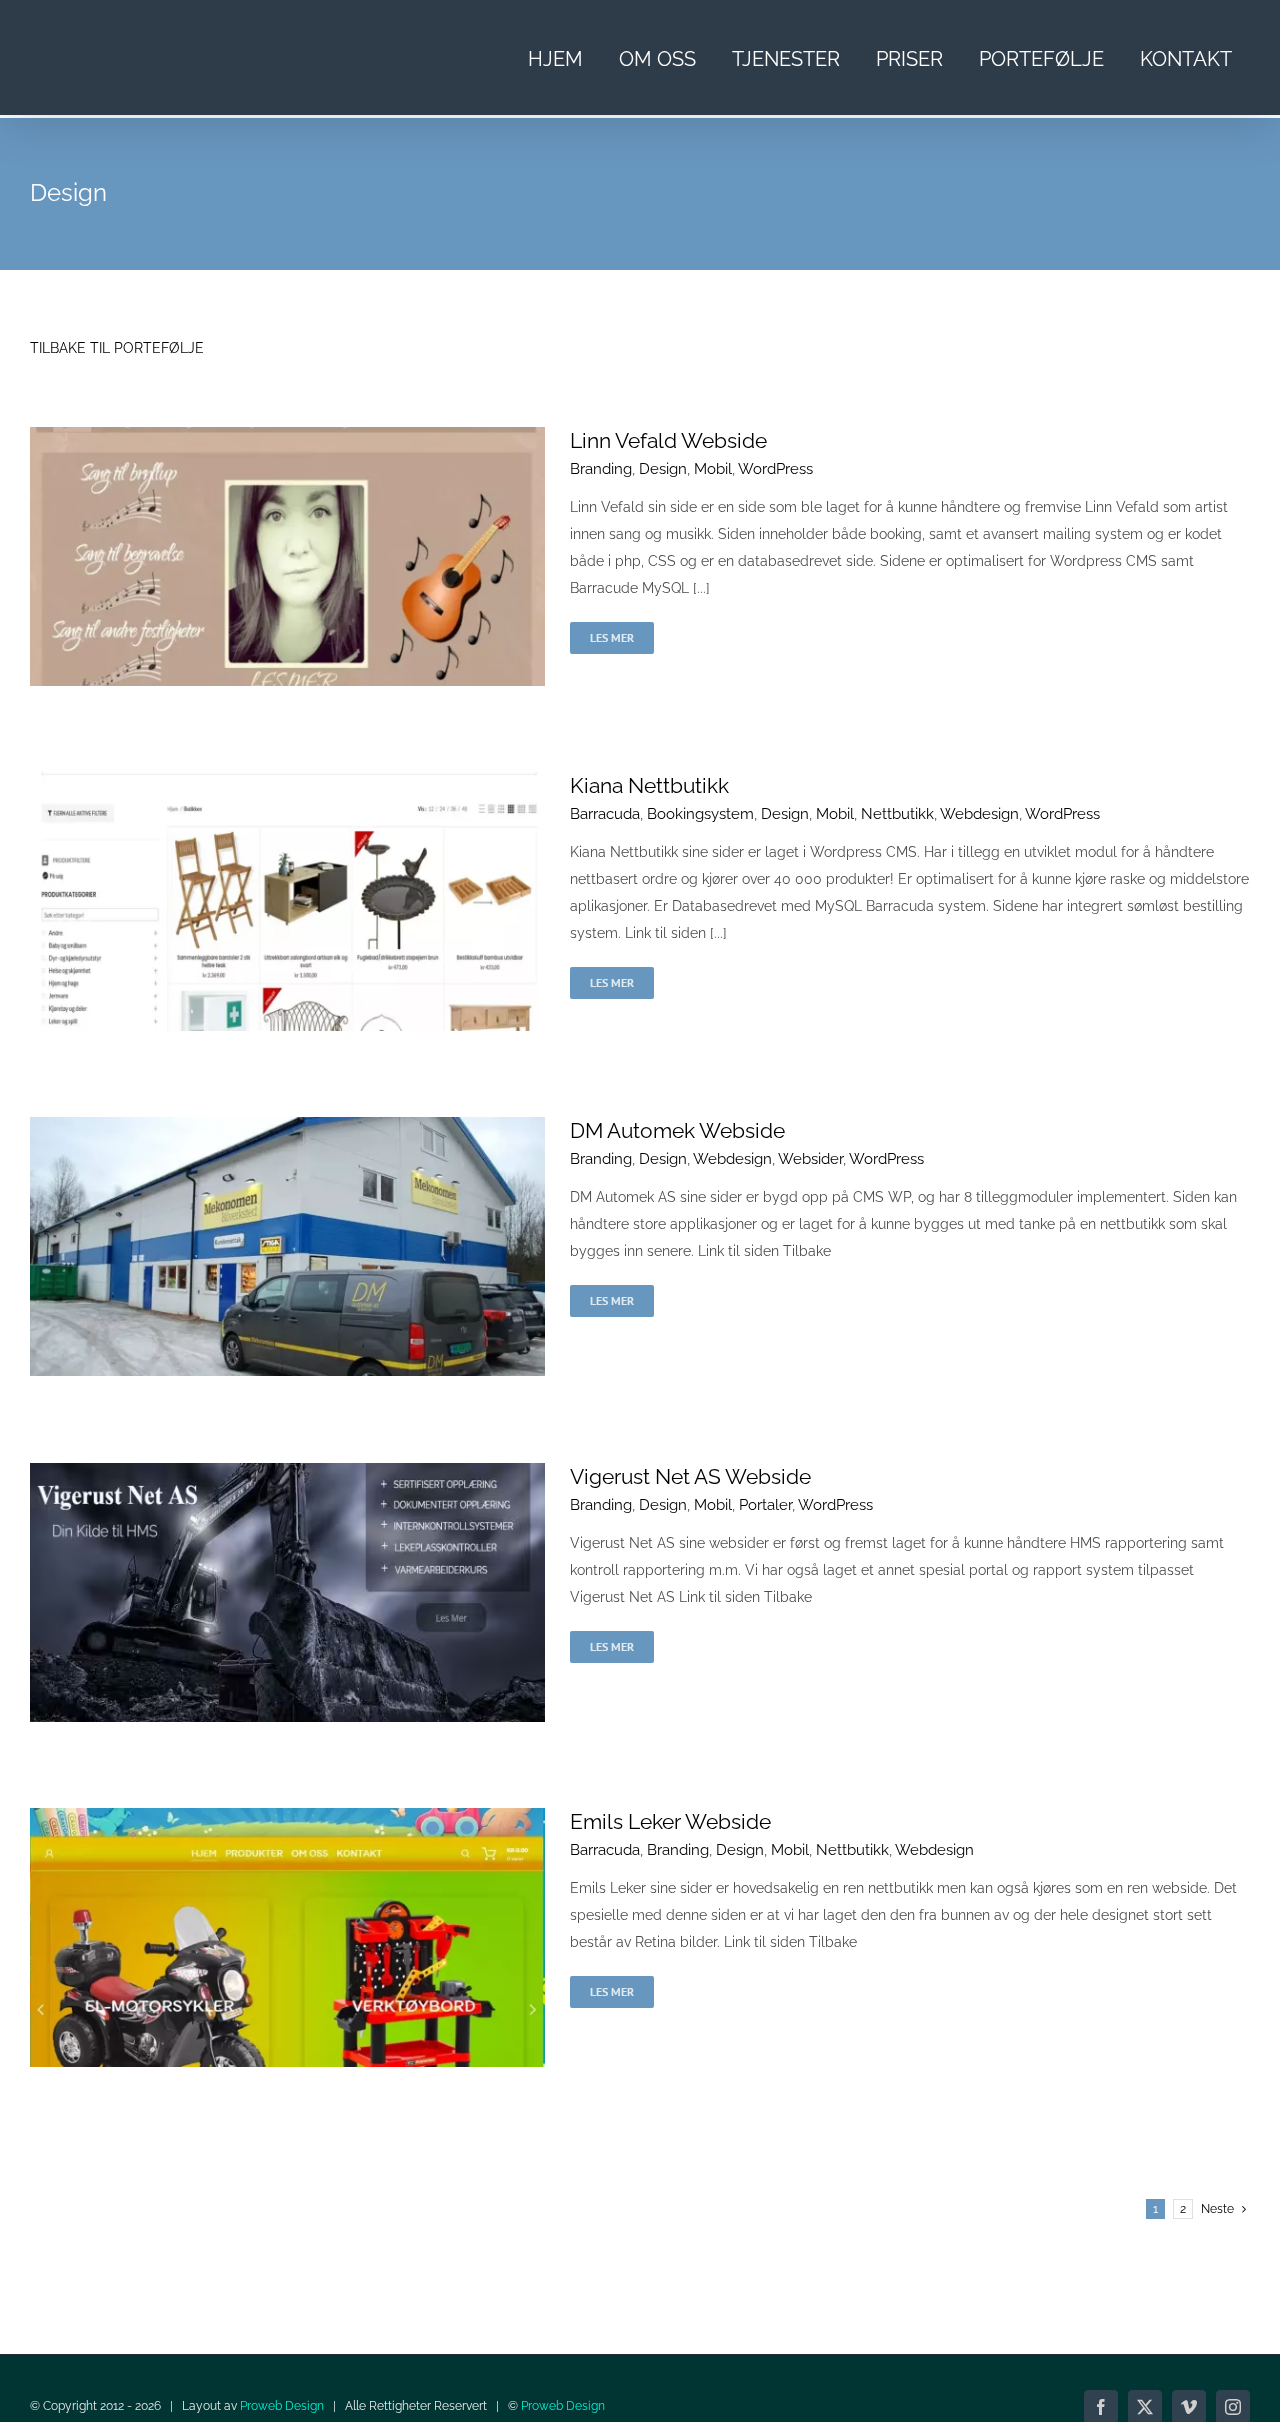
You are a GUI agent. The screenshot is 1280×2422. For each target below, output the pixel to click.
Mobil (713, 469)
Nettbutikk (897, 814)
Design (663, 469)
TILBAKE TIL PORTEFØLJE (117, 348)
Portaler (765, 1505)
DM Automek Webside (677, 1130)
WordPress (775, 469)
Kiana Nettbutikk (649, 785)
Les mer (612, 637)
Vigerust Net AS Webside (690, 1476)
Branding (601, 469)
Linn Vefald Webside (668, 440)
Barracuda (605, 814)
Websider (810, 1159)
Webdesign (979, 814)
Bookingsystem (700, 814)
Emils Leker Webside (670, 1821)
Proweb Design (282, 2406)
